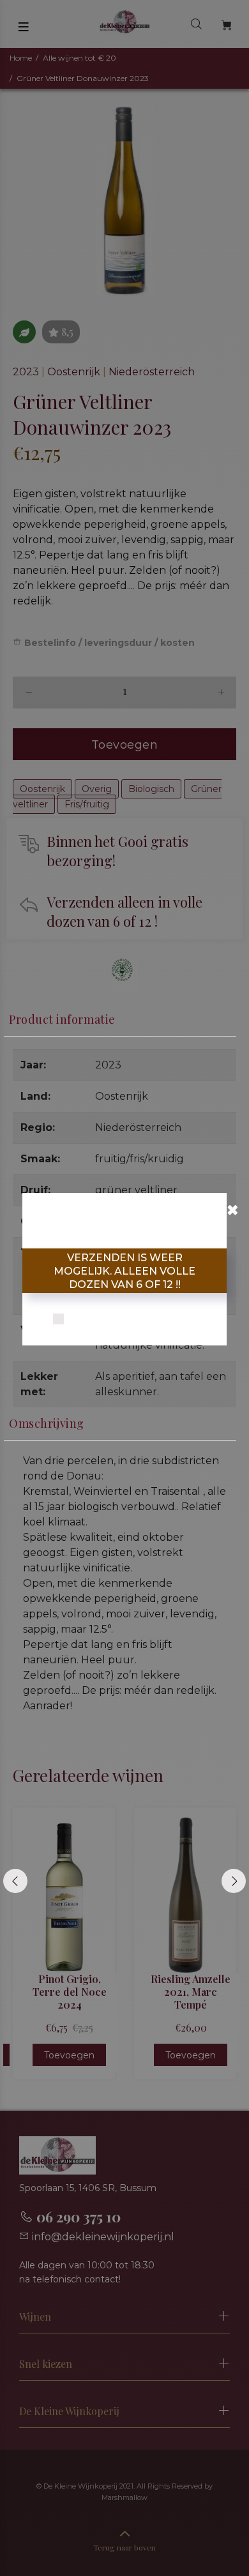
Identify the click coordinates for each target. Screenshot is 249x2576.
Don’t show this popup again (133, 1320)
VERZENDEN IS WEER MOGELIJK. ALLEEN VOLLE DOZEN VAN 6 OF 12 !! (124, 1271)
